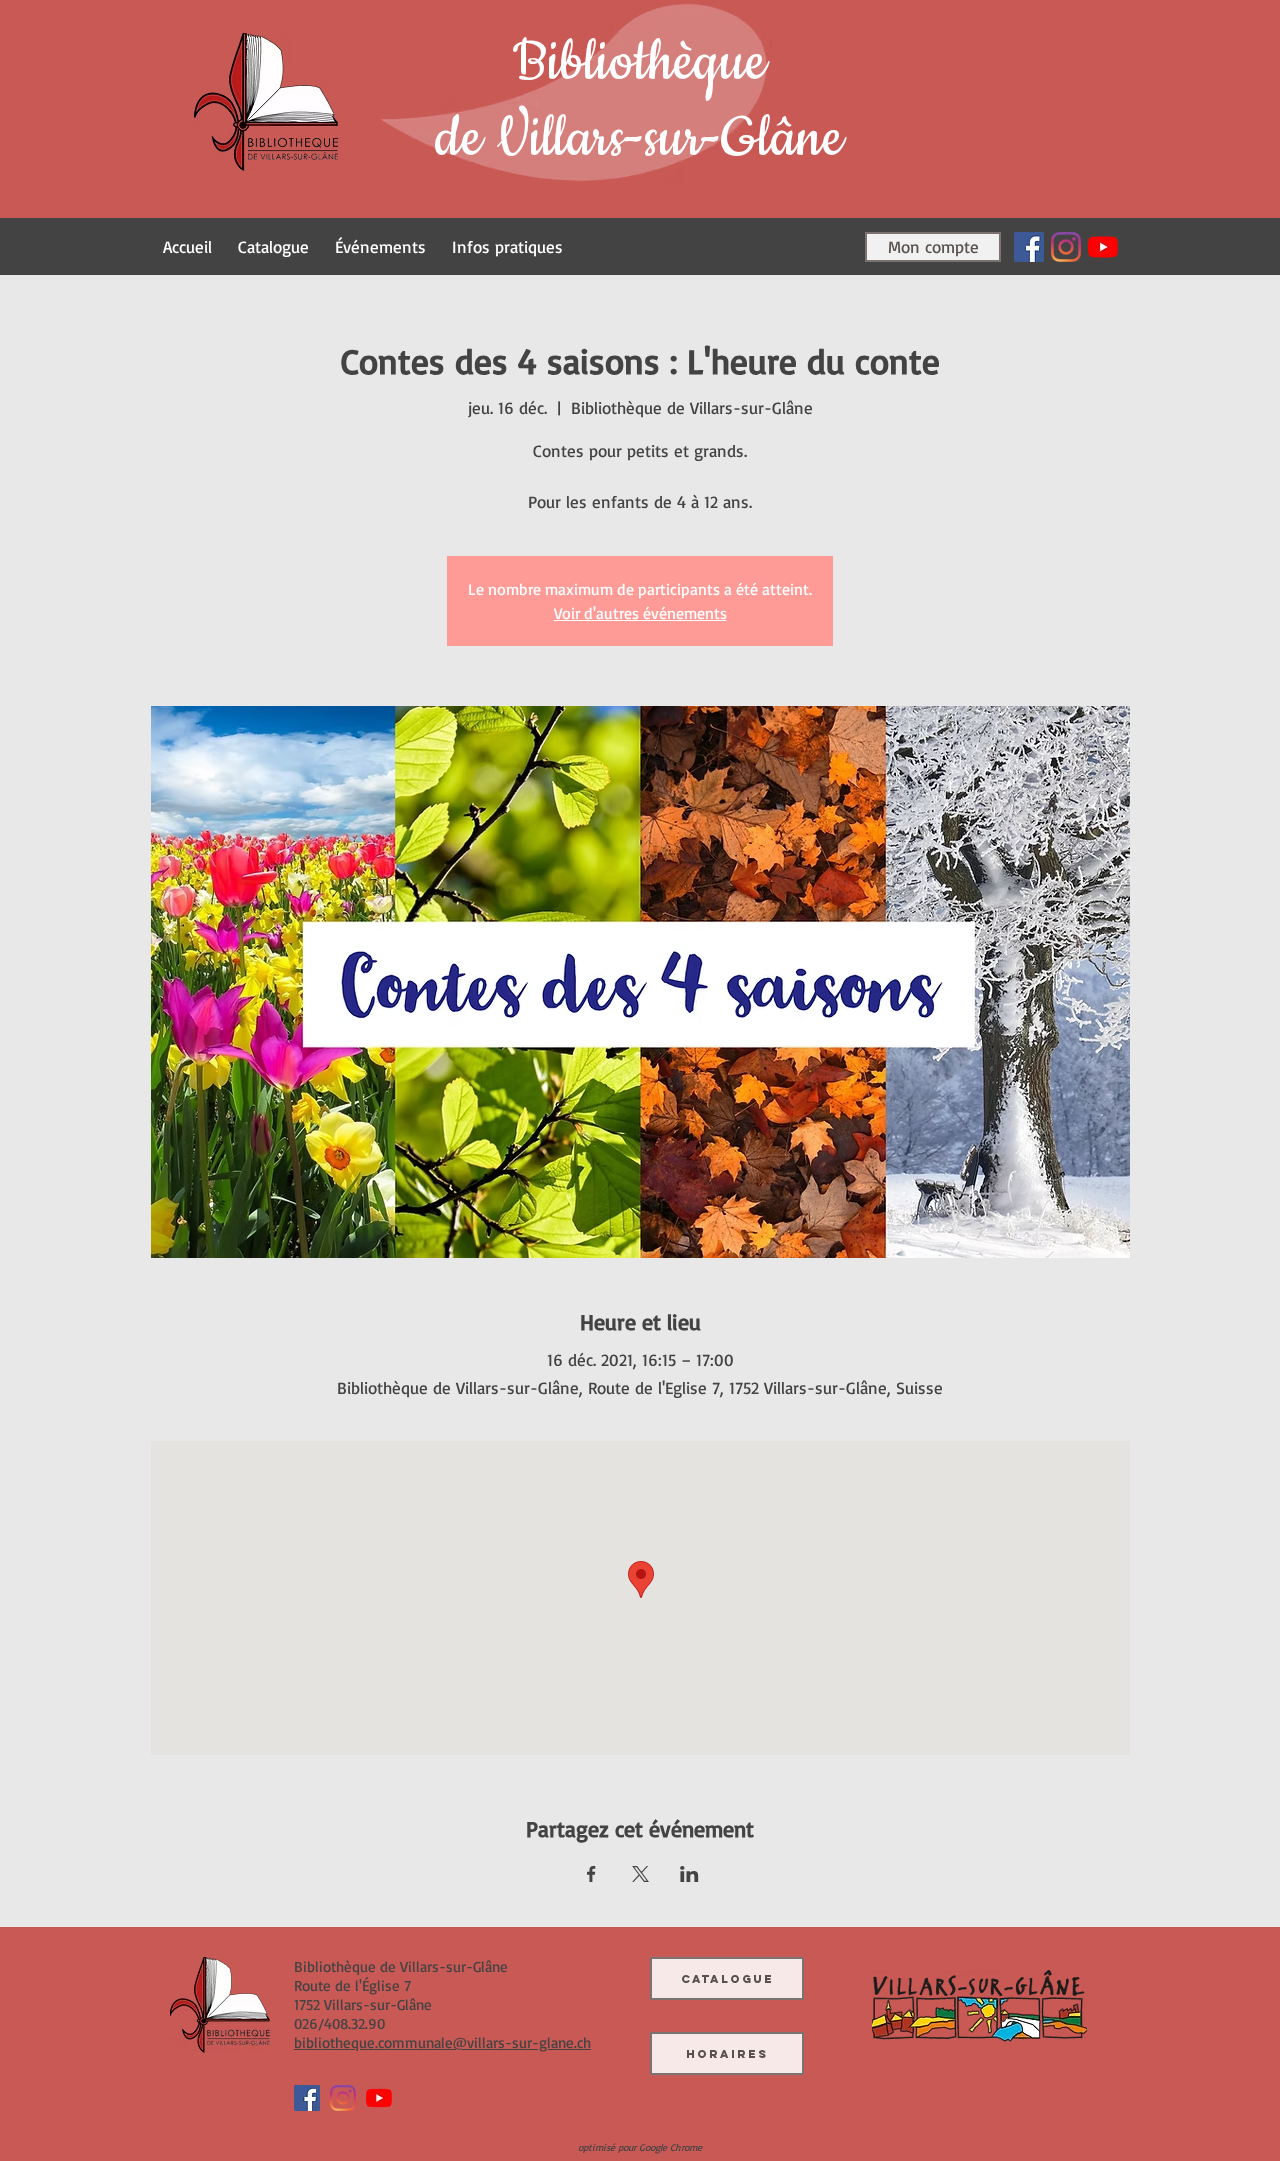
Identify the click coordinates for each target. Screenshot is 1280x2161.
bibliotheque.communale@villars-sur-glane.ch (442, 2042)
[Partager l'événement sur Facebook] (591, 1874)
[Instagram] (1066, 247)
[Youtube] (1103, 247)
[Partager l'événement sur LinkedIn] (689, 1874)
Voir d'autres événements (640, 613)
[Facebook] (1029, 247)
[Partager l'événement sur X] (640, 1874)
